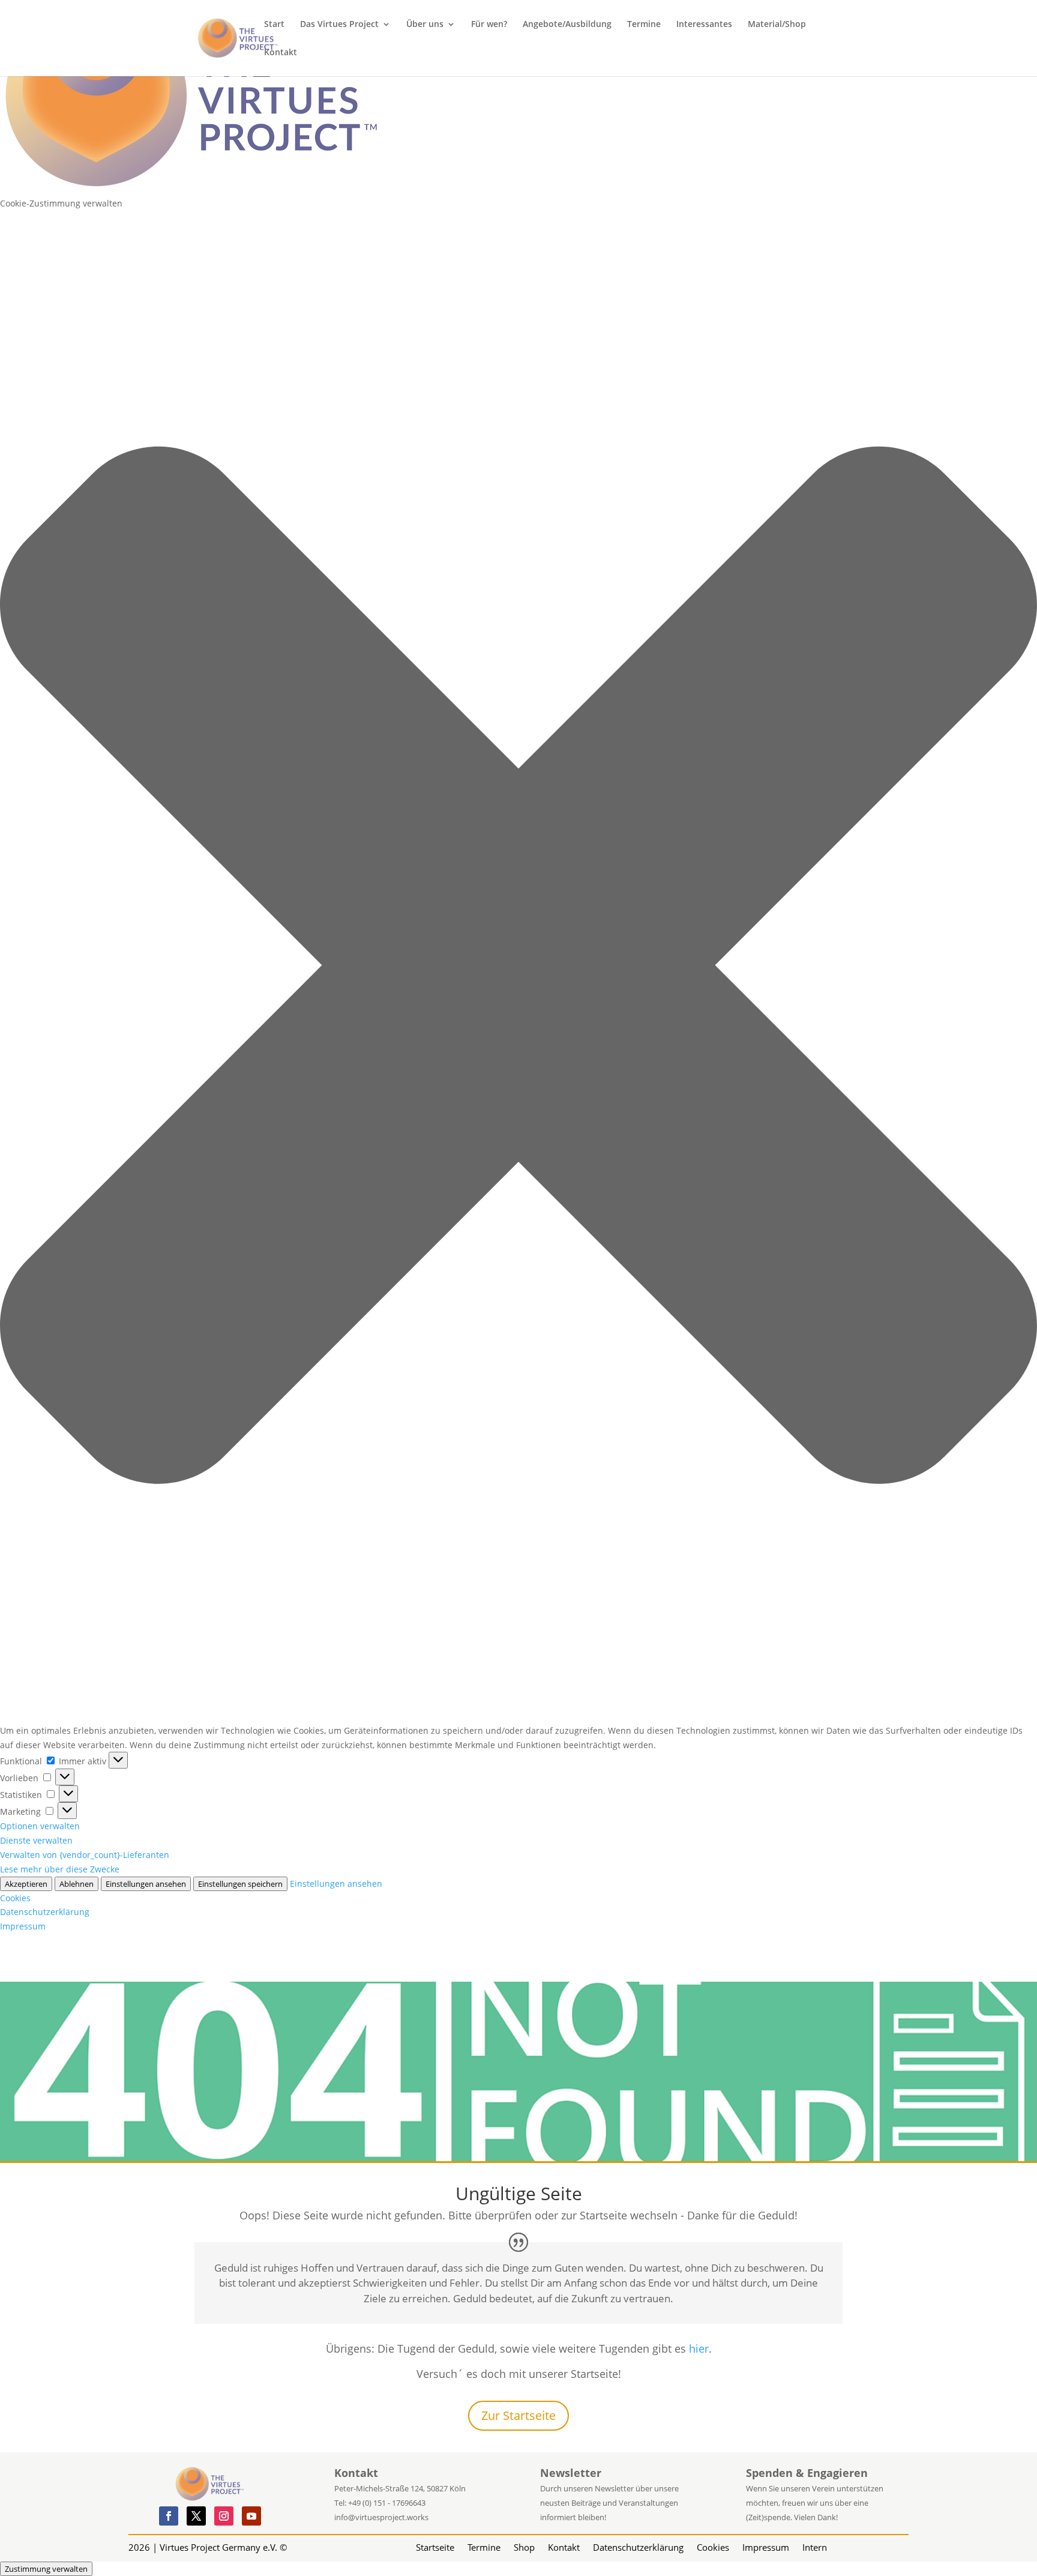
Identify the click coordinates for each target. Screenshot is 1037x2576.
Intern (815, 2546)
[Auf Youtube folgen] (251, 2516)
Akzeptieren (26, 1884)
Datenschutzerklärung (45, 1912)
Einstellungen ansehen (146, 1884)
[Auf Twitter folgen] (196, 2516)
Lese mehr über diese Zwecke (60, 1869)
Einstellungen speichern (240, 1884)
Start (274, 25)
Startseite (435, 2546)
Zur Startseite (518, 2415)
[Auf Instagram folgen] (224, 2516)
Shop (524, 2546)
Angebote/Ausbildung (567, 25)
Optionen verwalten (40, 1826)
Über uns (425, 25)
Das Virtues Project (339, 25)
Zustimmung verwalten (46, 2569)
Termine (644, 25)
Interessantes (704, 25)
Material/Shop (777, 25)
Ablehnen (77, 1884)
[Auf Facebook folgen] (169, 2516)
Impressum (23, 1926)
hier (699, 2348)
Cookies (15, 1898)
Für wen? (489, 25)
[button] (518, 967)
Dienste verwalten (36, 1840)
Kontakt (281, 53)
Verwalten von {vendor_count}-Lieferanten (85, 1855)
